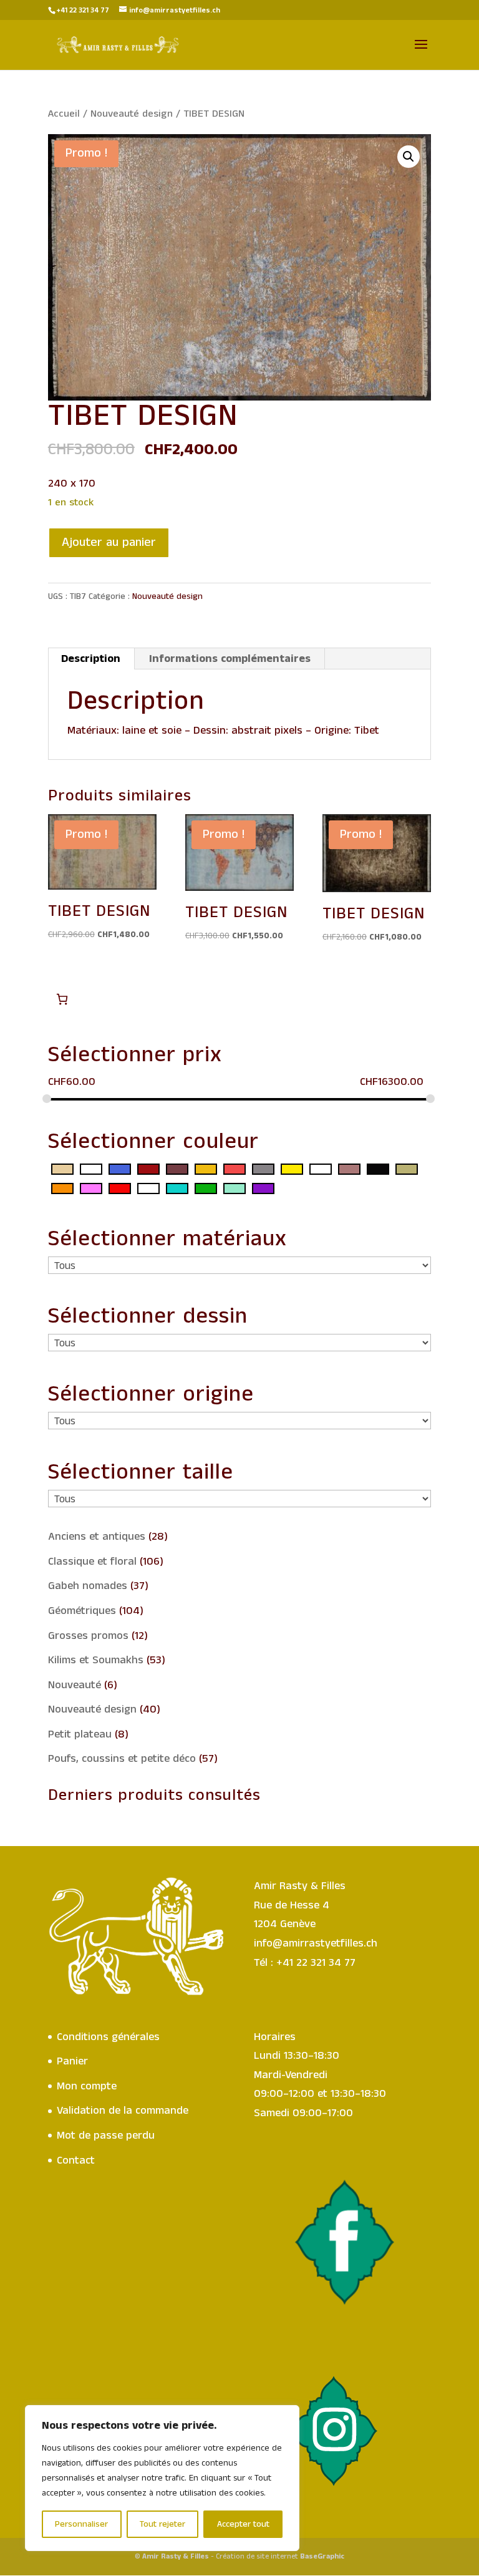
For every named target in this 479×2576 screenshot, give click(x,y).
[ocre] (407, 1169)
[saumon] (148, 1188)
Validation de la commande (123, 2111)
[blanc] (91, 1169)
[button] (409, 157)
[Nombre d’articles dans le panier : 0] (62, 999)
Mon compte (87, 2086)
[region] (162, 2478)
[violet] (263, 1188)
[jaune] (292, 1169)
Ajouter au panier (109, 542)
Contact (76, 2160)
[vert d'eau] (235, 1188)
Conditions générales (108, 2037)
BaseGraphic (322, 2556)
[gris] (263, 1169)
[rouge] (120, 1188)
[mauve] (321, 1169)
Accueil (64, 114)
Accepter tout (243, 2524)
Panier (72, 2061)
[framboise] (235, 1169)
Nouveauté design (132, 114)
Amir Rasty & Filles (176, 2556)
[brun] (177, 1169)
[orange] (62, 1188)
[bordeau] (148, 1169)
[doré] (206, 1169)
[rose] (91, 1188)
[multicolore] (349, 1169)
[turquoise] (177, 1188)
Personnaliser (81, 2524)
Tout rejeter (162, 2524)
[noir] (378, 1169)
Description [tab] (91, 659)
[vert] (206, 1188)
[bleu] (120, 1169)
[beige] (62, 1169)
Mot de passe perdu (106, 2136)
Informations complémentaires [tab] (230, 659)
